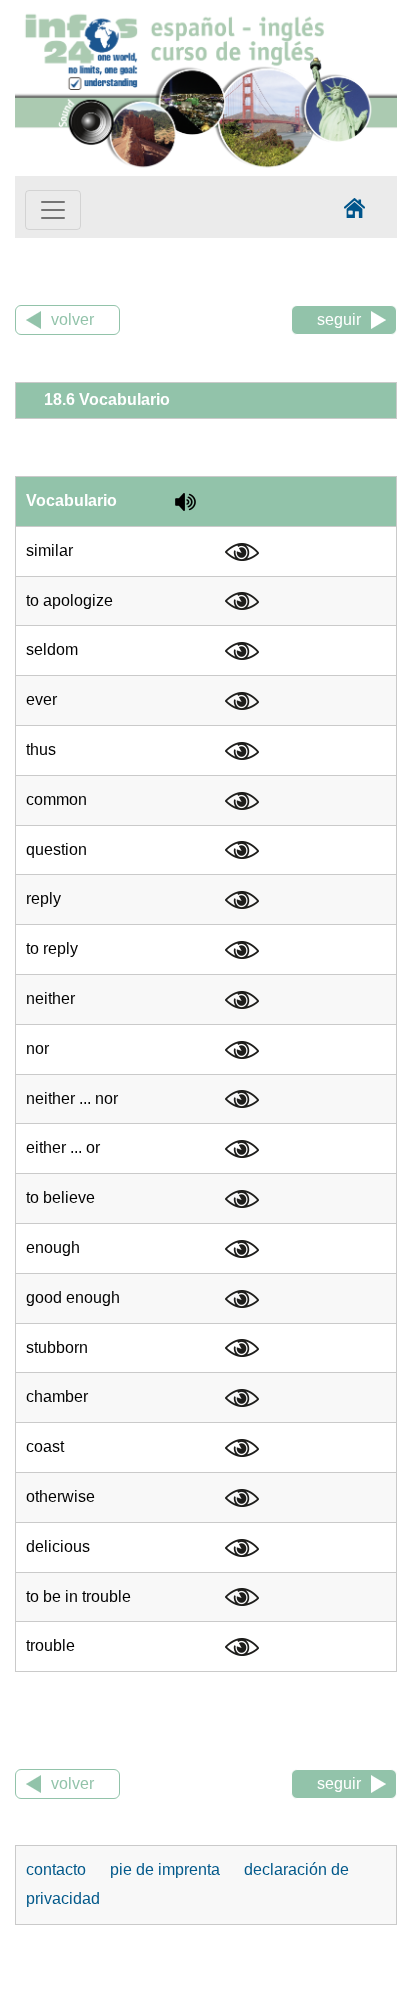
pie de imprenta (167, 1869)
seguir (339, 319)
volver (72, 319)
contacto (58, 1869)
